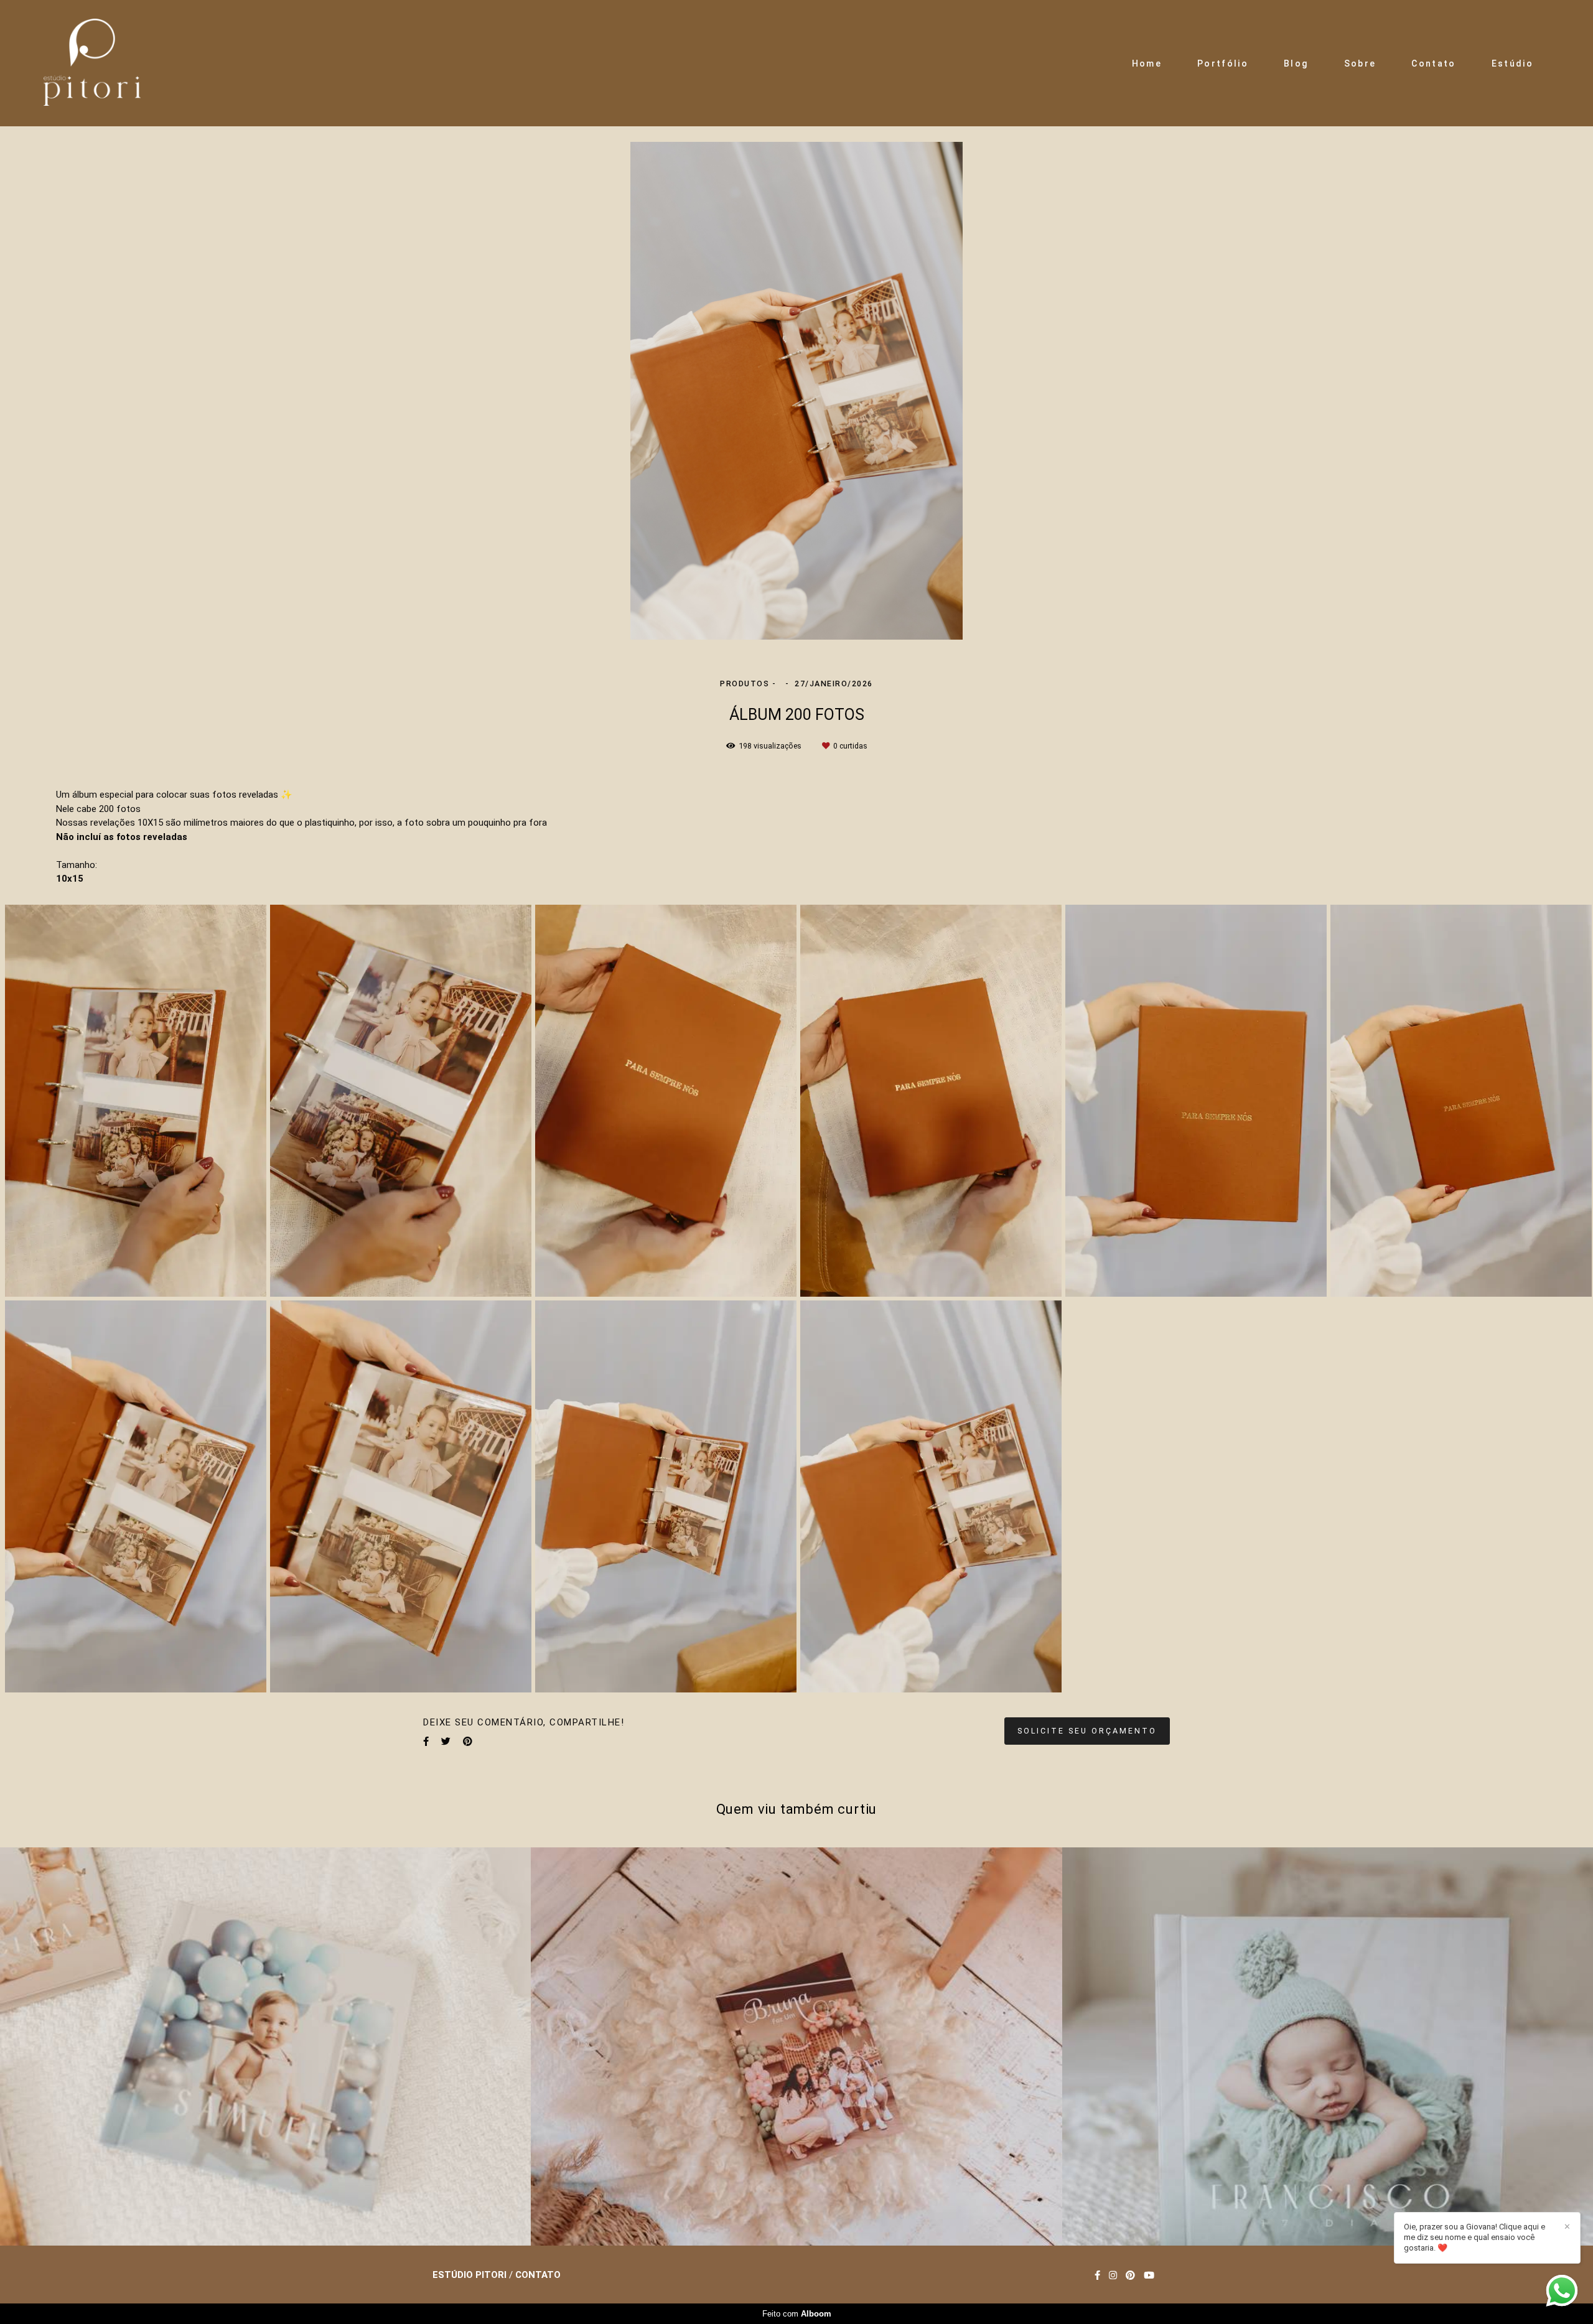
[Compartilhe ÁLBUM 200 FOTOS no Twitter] (446, 1742)
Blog (1296, 63)
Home (1147, 63)
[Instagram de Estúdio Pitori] (1113, 2275)
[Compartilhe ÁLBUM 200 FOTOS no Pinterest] (468, 1742)
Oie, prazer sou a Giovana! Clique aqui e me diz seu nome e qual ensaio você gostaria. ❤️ (1474, 2237)
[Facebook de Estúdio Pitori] (1097, 2275)
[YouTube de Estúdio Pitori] (1149, 2275)
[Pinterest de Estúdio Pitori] (1130, 2275)
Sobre (1360, 63)
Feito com (797, 2314)
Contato (1433, 63)
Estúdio (1512, 63)
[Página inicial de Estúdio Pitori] (92, 63)
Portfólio (1223, 63)
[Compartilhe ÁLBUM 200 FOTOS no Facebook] (426, 1742)
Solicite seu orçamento (1087, 1731)
